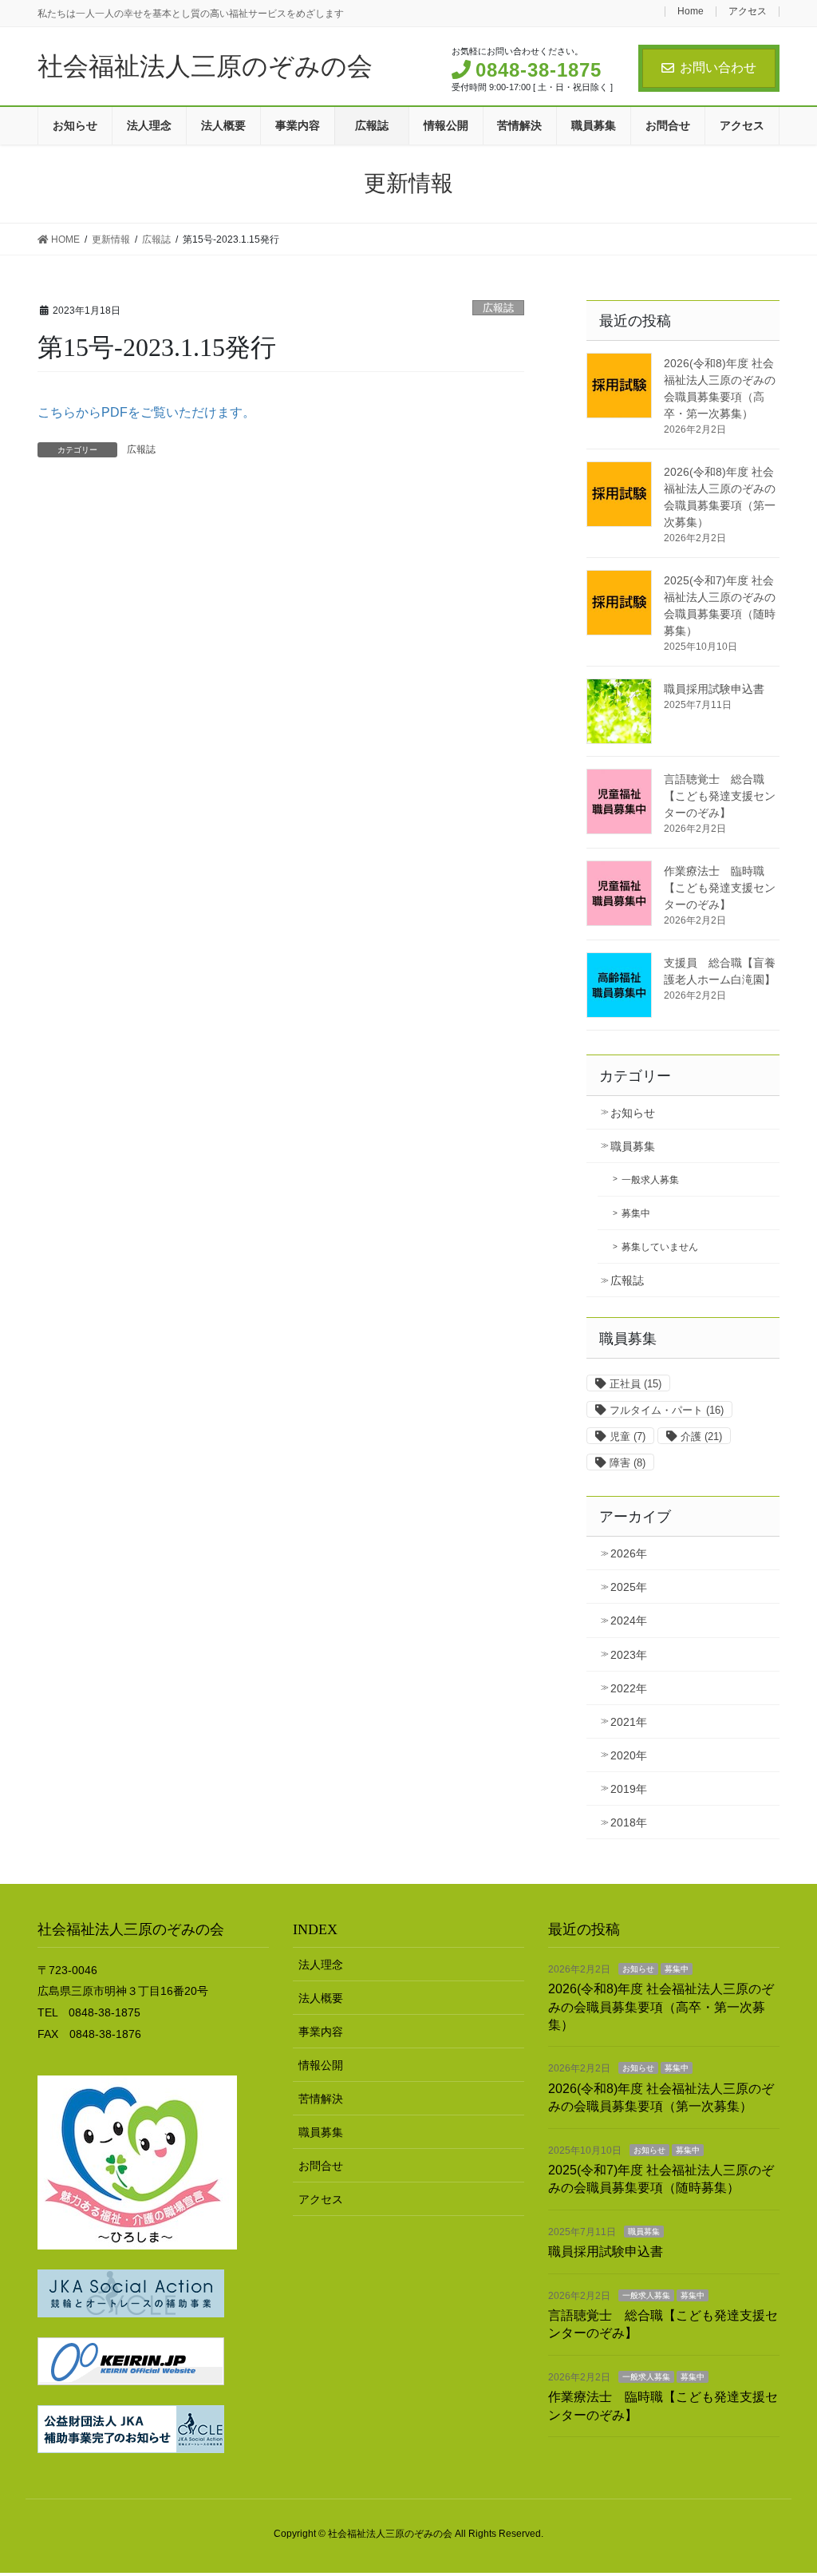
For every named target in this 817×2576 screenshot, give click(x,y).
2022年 (629, 1688)
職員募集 (633, 1146)
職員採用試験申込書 (714, 689)
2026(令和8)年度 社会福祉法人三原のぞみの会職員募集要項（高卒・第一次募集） (661, 2007)
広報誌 (498, 308)
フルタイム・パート (667, 1410)
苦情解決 (321, 2099)
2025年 (629, 1587)
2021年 (629, 1722)
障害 (628, 1463)
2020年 (629, 1755)
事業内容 (321, 2032)
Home (691, 12)
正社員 (635, 1384)
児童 (628, 1436)
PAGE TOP (782, 2485)
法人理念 (321, 1965)
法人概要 (321, 1998)
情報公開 (321, 2065)
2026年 (629, 1553)
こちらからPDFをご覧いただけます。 (146, 412)
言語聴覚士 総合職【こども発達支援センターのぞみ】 (720, 796)
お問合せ (321, 2166)
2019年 (629, 1789)
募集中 (636, 1213)
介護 (701, 1436)
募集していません (660, 1247)
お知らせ (633, 1113)
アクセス (748, 12)
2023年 (629, 1655)
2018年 (629, 1822)
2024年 (629, 1620)
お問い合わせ (718, 67)
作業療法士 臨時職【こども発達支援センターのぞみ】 (720, 888)
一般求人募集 (650, 1180)
